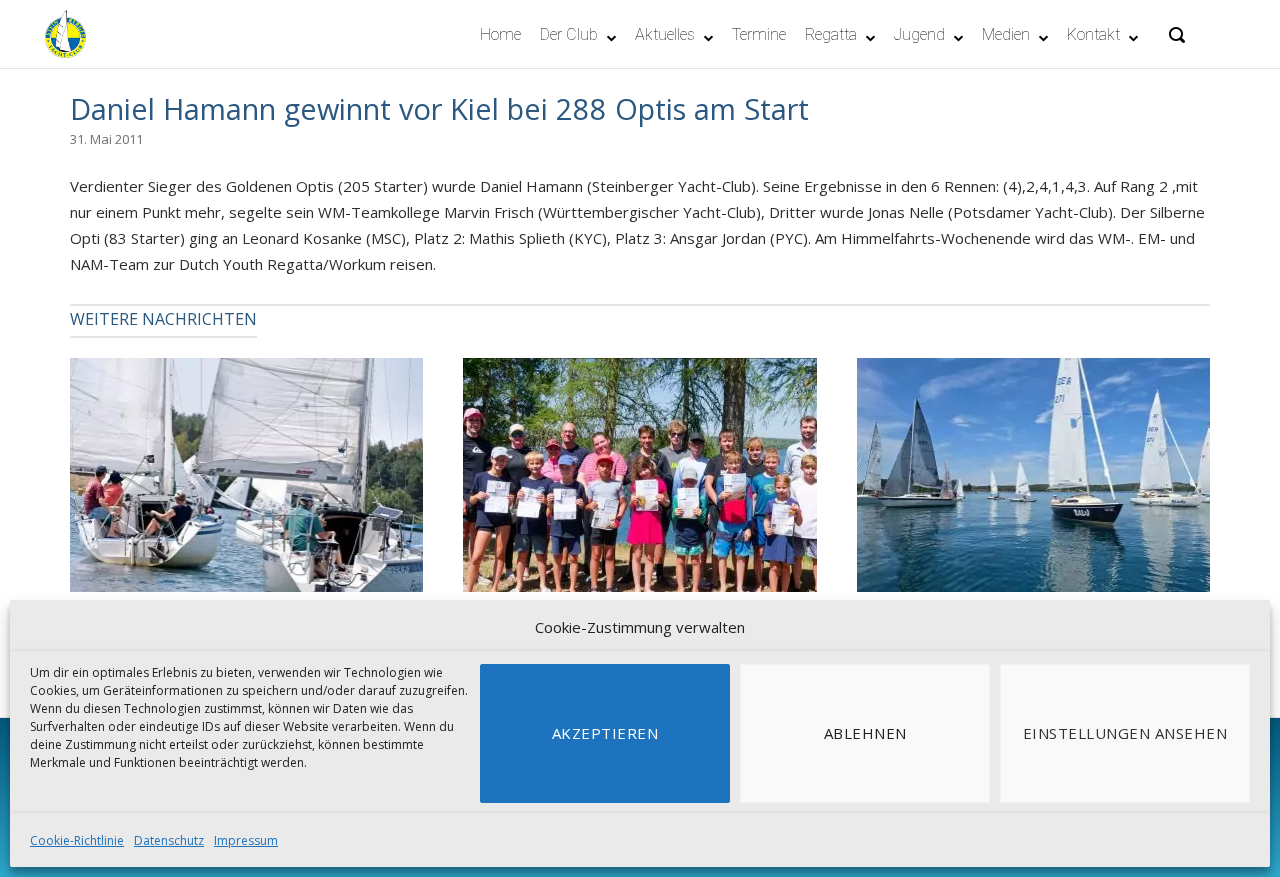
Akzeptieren (605, 733)
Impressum (246, 840)
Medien (1006, 34)
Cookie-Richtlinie (77, 840)
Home (500, 34)
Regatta (831, 34)
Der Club (569, 34)
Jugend (919, 34)
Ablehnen (865, 733)
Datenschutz (169, 840)
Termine (759, 34)
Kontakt (1093, 34)
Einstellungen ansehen (1125, 733)
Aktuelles (665, 34)
